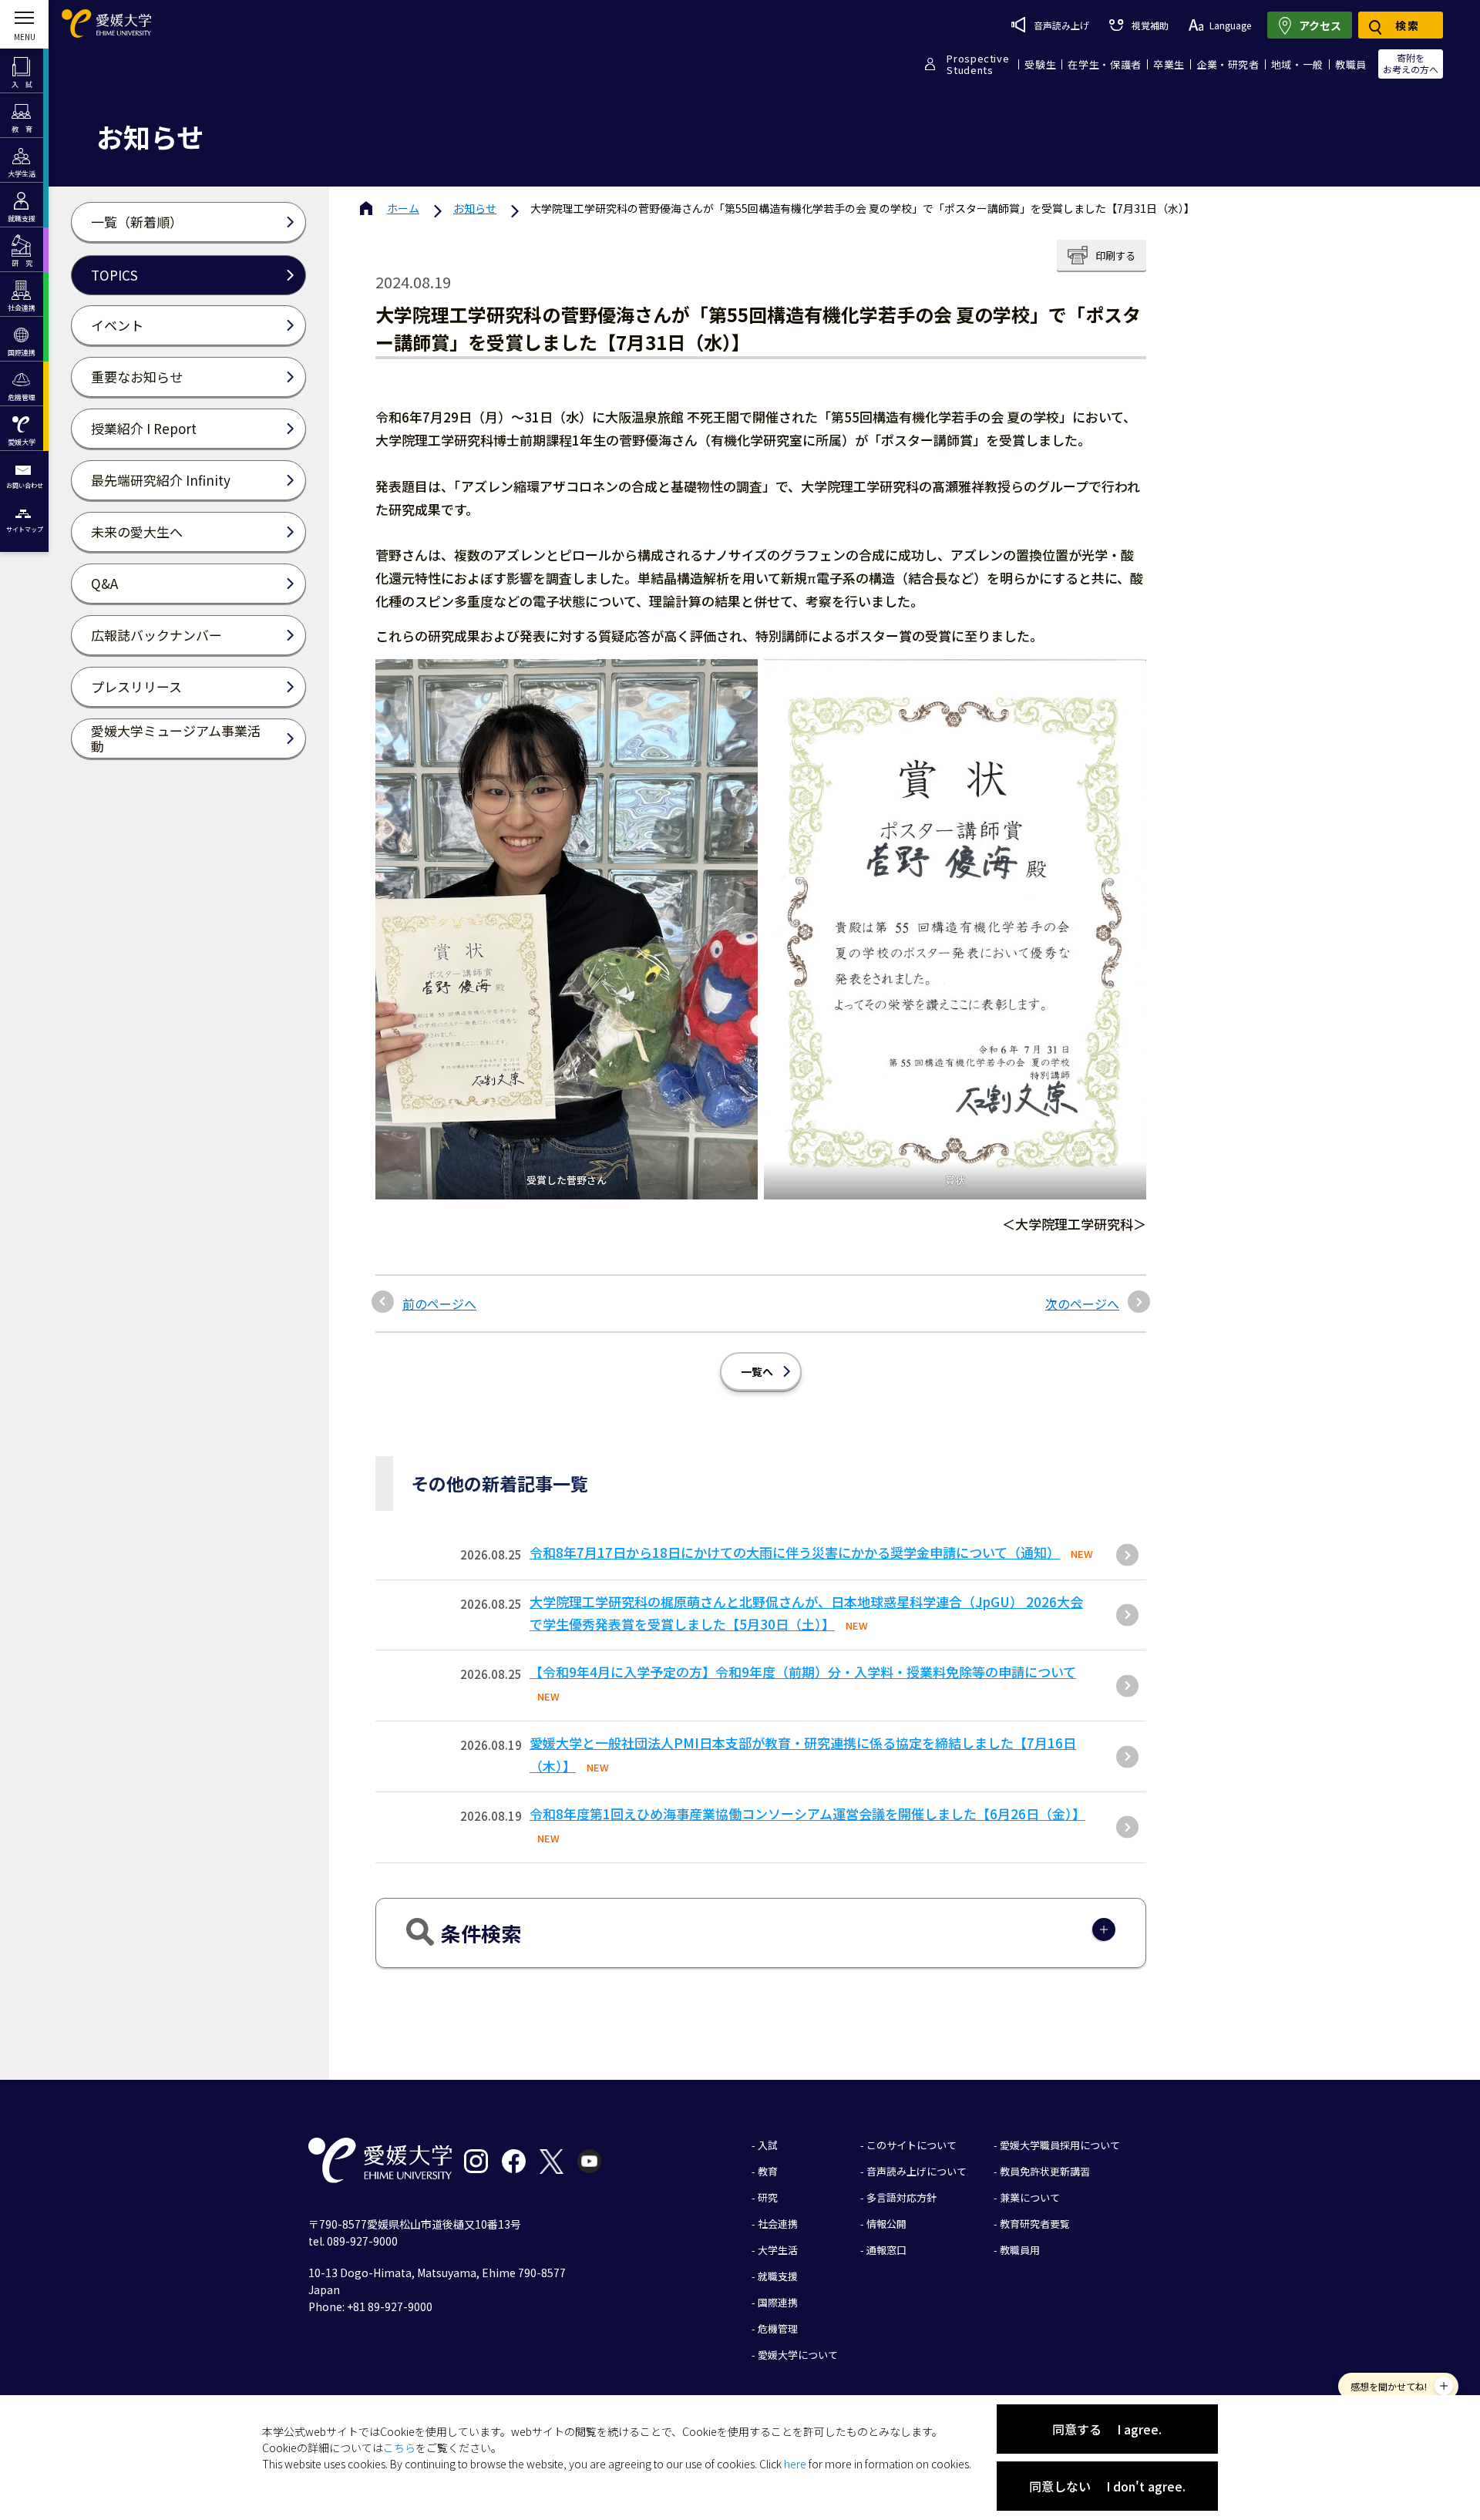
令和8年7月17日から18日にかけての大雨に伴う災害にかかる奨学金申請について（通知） (795, 1552)
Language (1230, 25)
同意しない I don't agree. (1107, 2486)
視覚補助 (1150, 25)
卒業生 (1169, 64)
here (795, 2464)
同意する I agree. (1107, 2429)
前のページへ (439, 1304)
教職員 (1351, 64)
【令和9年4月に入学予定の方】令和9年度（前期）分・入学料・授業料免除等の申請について (803, 1672)
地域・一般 (1297, 64)
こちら (399, 2448)
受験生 (1040, 64)
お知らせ (475, 208)
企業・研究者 (1228, 64)
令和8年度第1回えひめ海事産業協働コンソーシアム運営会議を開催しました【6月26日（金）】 (807, 1813)
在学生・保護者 (1105, 64)
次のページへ (1082, 1304)
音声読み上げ (1061, 25)
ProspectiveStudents (978, 64)
